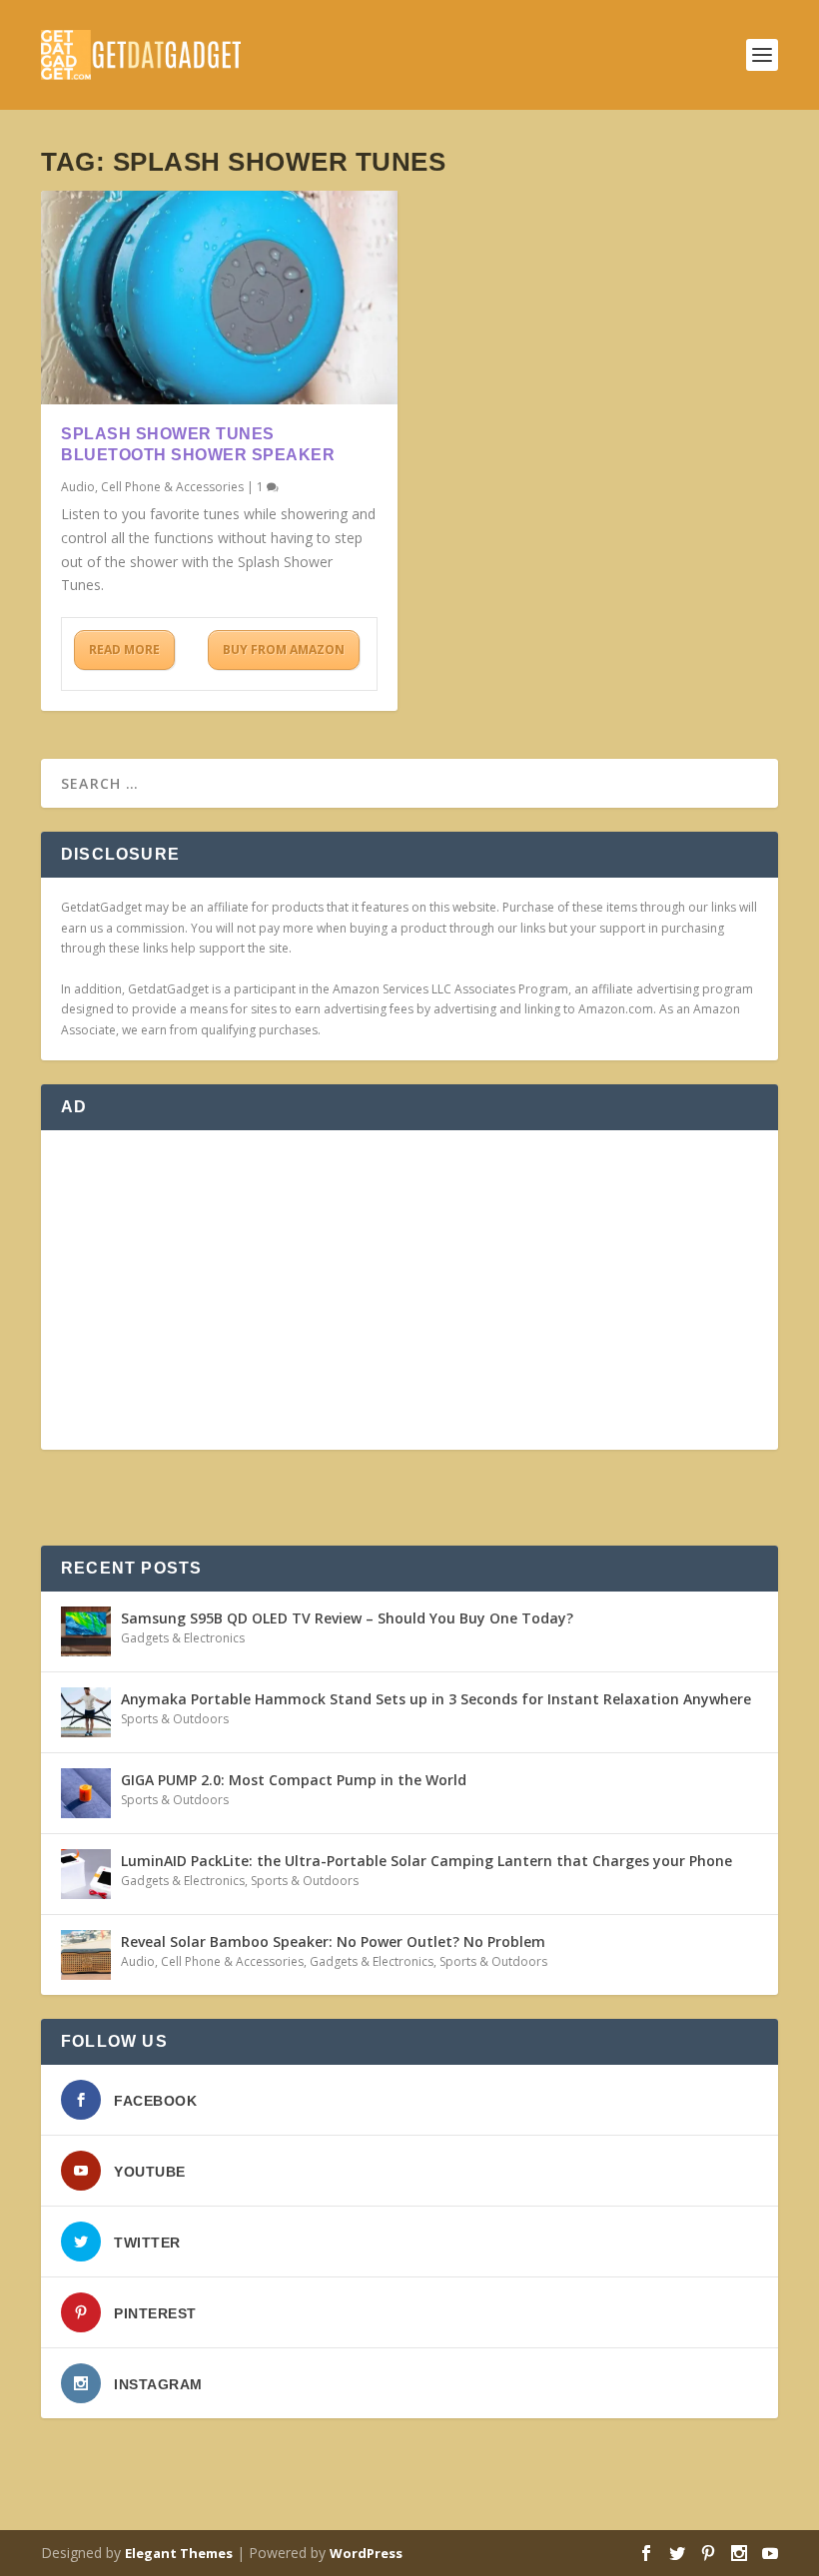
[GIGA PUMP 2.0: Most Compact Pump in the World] (86, 1793)
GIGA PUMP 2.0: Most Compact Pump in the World (294, 1780)
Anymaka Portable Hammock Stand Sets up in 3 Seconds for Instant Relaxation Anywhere (436, 1699)
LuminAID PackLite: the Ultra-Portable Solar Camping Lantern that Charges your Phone (426, 1861)
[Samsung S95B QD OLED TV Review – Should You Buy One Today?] (86, 1631)
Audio (78, 487)
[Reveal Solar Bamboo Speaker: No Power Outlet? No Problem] (86, 1955)
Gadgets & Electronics (183, 1638)
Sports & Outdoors (175, 1719)
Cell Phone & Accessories (172, 487)
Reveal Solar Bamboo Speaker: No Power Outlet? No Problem (333, 1941)
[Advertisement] (409, 1290)
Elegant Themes (179, 2553)
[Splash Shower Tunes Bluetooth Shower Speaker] (219, 298)
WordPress (366, 2553)
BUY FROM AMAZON (284, 649)
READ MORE (124, 649)
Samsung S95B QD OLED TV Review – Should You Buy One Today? (347, 1618)
